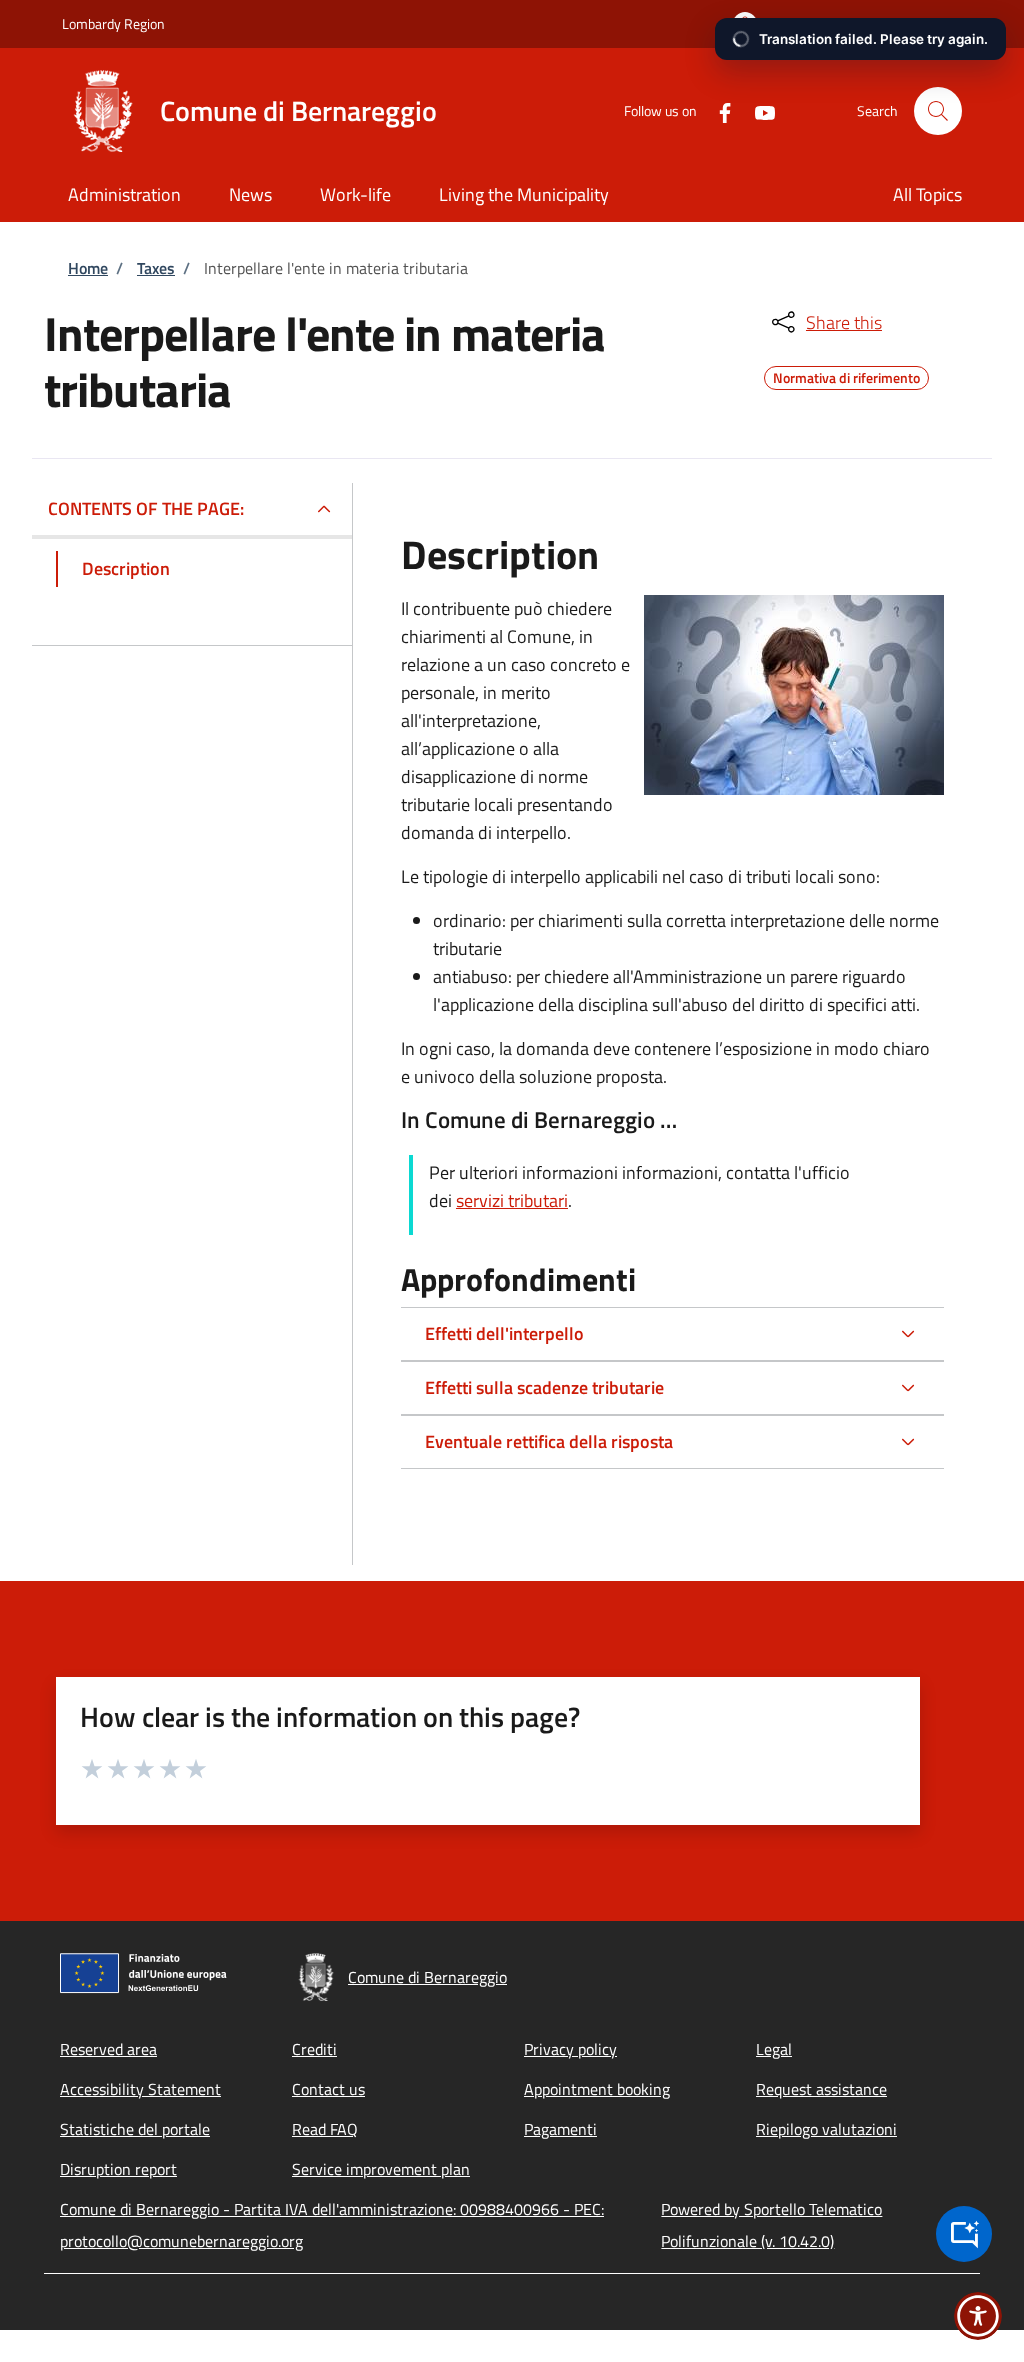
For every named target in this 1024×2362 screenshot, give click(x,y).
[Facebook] (717, 110)
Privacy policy (570, 2049)
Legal (774, 2049)
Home (88, 268)
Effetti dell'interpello (504, 1333)
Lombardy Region (113, 23)
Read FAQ (325, 2129)
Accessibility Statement (140, 2089)
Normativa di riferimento (846, 375)
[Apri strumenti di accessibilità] (978, 2316)
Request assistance (821, 2089)
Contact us (328, 2089)
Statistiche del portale (135, 2129)
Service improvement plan (381, 2169)
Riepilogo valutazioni (826, 2129)
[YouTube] (757, 110)
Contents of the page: (146, 508)
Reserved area (108, 2049)
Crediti (314, 2049)
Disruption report (118, 2169)
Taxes (156, 268)
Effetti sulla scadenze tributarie (544, 1387)
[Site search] (938, 111)
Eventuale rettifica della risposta (549, 1441)
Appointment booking (597, 2089)
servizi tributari (512, 1200)
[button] (835, 24)
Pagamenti (560, 2129)
